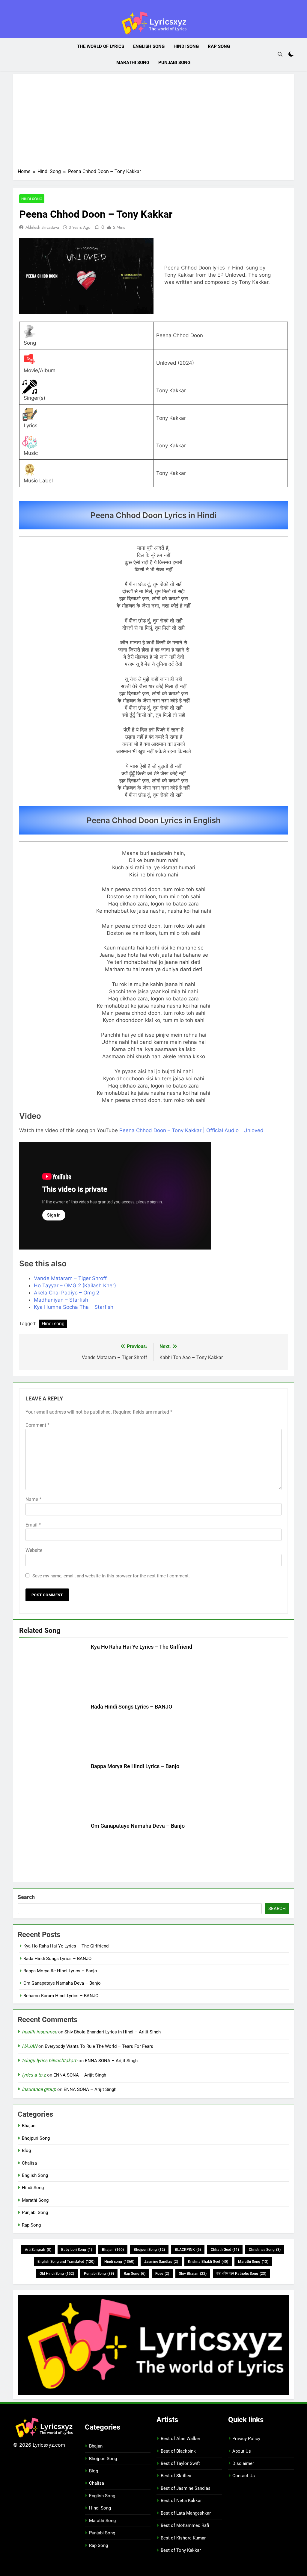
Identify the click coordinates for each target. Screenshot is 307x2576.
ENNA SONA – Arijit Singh (111, 2061)
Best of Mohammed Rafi (185, 2525)
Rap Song (219, 46)
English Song (149, 46)
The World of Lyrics (101, 46)
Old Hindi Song (57, 2274)
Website (34, 1550)
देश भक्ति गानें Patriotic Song (241, 2274)
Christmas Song (265, 2250)
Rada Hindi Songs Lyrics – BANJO (131, 1707)
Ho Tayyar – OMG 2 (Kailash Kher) (75, 1285)
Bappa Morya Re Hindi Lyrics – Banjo (135, 1766)
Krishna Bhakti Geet (208, 2262)
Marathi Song (133, 63)
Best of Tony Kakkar (181, 2550)
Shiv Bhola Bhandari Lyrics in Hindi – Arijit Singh (113, 2032)
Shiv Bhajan (193, 2274)
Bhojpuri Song (36, 2138)
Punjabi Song (174, 63)
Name (33, 1499)
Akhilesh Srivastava (42, 227)
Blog (26, 2151)
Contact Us (244, 2476)
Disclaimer (243, 2463)
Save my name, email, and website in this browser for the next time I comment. (111, 1576)
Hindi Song (186, 46)
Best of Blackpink (178, 2451)
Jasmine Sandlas (161, 2262)
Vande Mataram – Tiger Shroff (70, 1278)
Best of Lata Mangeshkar (186, 2513)
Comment (37, 1425)
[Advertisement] (153, 123)
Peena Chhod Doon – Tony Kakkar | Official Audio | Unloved (191, 1130)
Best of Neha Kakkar (181, 2501)
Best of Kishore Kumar (183, 2538)
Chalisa (29, 2163)
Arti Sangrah (38, 2250)
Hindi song (53, 1324)
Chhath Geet (225, 2250)
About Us (242, 2451)
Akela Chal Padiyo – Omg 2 (67, 1293)
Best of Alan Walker (180, 2439)
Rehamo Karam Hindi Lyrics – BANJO (61, 1996)
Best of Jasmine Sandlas (186, 2488)
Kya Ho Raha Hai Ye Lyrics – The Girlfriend (142, 1647)
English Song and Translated (66, 2262)
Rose (162, 2274)
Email (33, 1525)
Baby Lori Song (77, 2250)
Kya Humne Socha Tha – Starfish (74, 1307)
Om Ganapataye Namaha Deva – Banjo (138, 1826)
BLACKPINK (188, 2250)
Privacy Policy (246, 2439)
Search (26, 1897)
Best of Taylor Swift (180, 2463)
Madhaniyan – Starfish (61, 1300)
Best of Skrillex (176, 2476)
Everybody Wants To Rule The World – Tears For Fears (99, 2046)
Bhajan (29, 2126)
